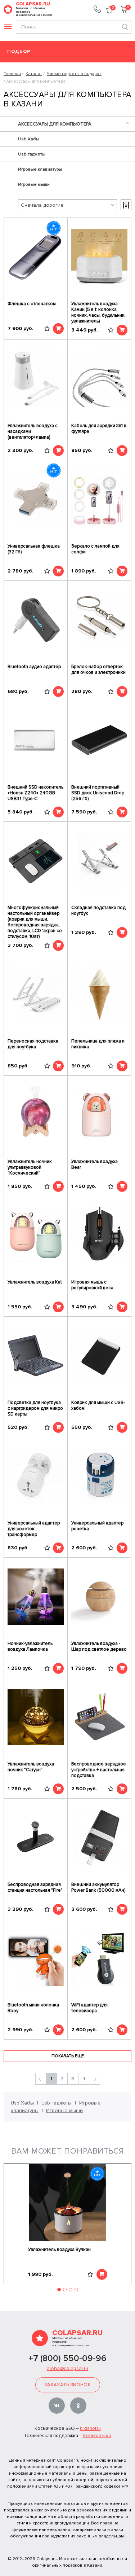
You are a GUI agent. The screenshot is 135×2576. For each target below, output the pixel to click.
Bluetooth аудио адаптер (34, 667)
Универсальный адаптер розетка (97, 1526)
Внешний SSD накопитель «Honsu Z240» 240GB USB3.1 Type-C (35, 793)
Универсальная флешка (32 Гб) (34, 549)
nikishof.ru (90, 2428)
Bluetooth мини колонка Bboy (33, 2008)
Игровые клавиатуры (40, 169)
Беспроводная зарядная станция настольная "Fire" (35, 1887)
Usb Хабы (29, 139)
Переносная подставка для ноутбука (33, 1044)
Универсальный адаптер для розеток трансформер (34, 1529)
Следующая (94, 2079)
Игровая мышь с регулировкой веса (92, 1285)
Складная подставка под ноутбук (98, 910)
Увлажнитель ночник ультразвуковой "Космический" (30, 1167)
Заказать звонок (67, 2385)
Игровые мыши (34, 185)
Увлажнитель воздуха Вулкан (59, 2250)
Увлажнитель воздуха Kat (35, 1282)
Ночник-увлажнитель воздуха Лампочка (30, 1646)
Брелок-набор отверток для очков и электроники (98, 670)
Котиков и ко (97, 2436)
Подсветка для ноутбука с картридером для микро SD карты (35, 1408)
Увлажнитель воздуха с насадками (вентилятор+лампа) (33, 431)
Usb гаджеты (32, 154)
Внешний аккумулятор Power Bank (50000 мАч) (98, 1887)
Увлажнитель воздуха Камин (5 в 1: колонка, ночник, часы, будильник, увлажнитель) (98, 312)
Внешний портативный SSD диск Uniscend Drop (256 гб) (98, 793)
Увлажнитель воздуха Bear (94, 1164)
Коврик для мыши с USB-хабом (98, 1405)
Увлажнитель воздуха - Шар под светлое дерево (99, 1646)
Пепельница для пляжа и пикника (98, 1044)
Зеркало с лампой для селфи (95, 549)
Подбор (19, 52)
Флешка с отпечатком (32, 304)
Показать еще (68, 2056)
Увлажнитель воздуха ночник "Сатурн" (31, 1767)
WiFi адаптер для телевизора (89, 2008)
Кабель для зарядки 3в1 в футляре (99, 429)
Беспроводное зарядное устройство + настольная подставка (99, 1770)
